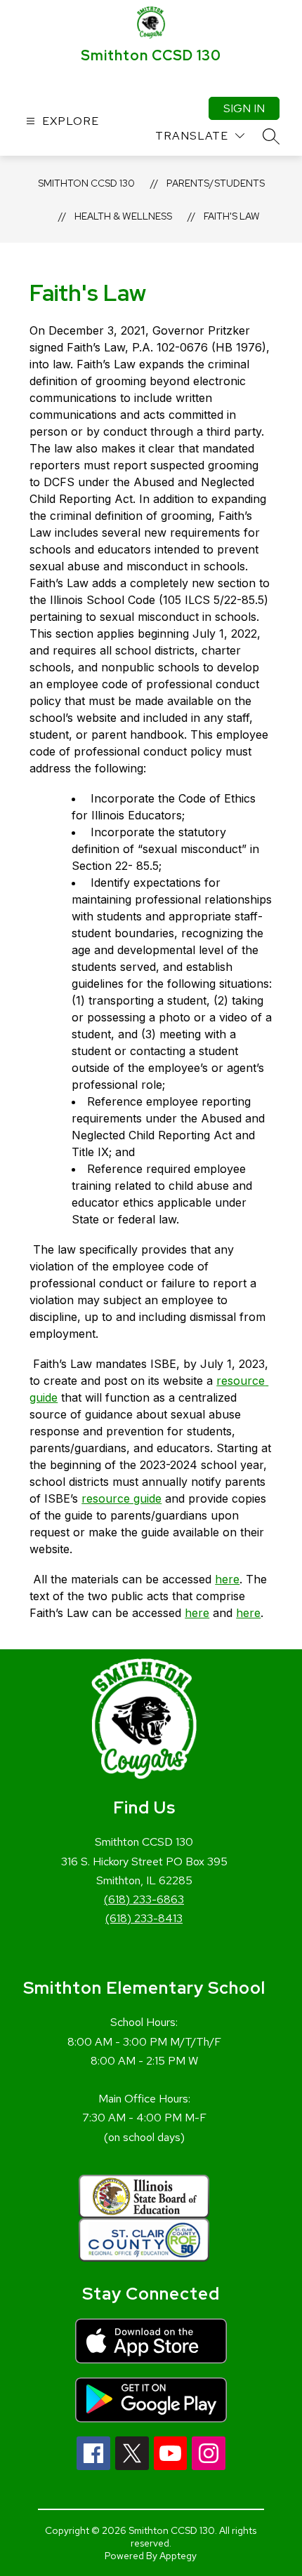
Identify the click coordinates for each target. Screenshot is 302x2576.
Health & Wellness (123, 216)
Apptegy (178, 2556)
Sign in (244, 108)
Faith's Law (232, 216)
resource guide (122, 1498)
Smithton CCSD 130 (86, 183)
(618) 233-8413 (144, 1918)
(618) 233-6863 (144, 1899)
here (227, 1579)
